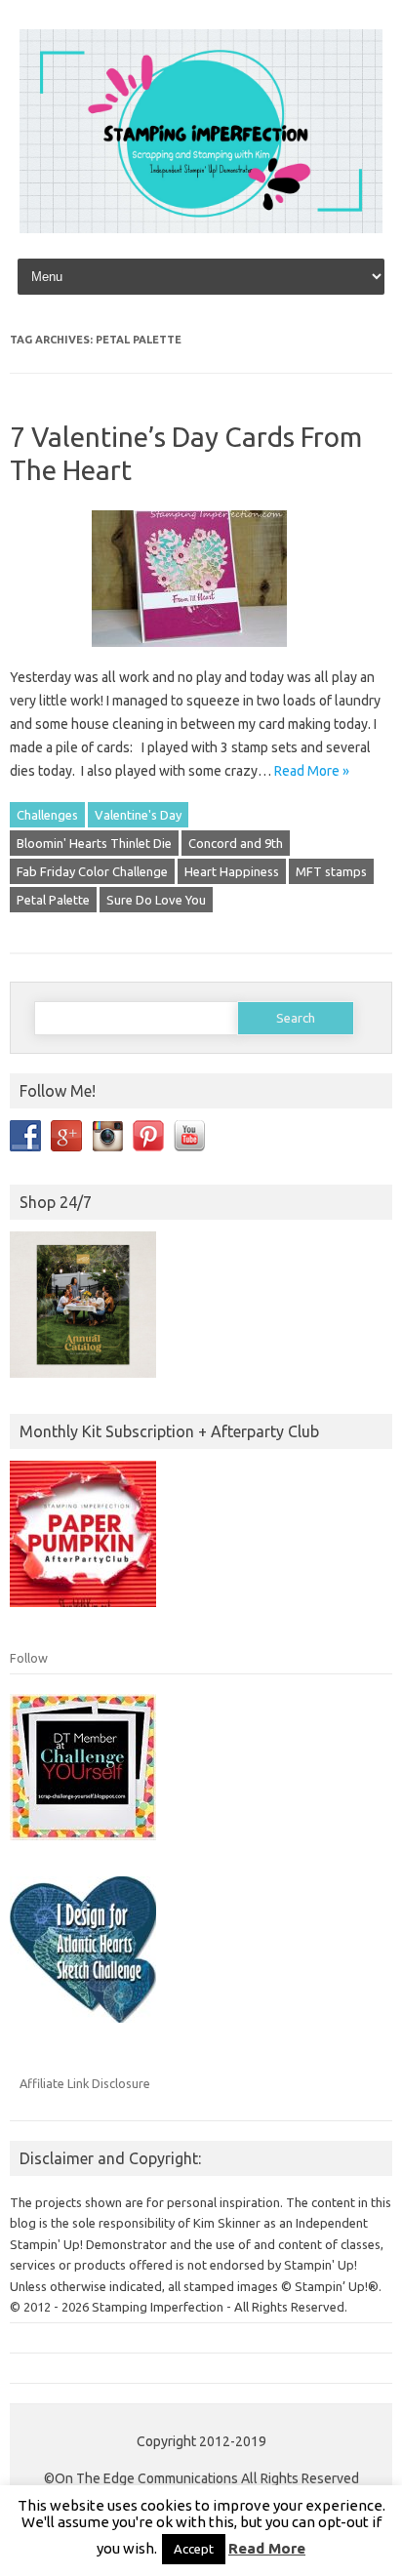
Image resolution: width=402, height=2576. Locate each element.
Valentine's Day (138, 815)
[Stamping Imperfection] (201, 228)
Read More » (312, 771)
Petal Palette (53, 900)
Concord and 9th (236, 843)
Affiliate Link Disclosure (85, 2083)
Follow (29, 1658)
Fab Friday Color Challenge (92, 871)
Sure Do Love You (156, 900)
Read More (267, 2548)
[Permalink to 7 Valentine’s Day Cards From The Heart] (201, 654)
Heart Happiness (232, 871)
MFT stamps (331, 871)
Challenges (47, 815)
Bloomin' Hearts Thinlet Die (94, 843)
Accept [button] (194, 2549)
